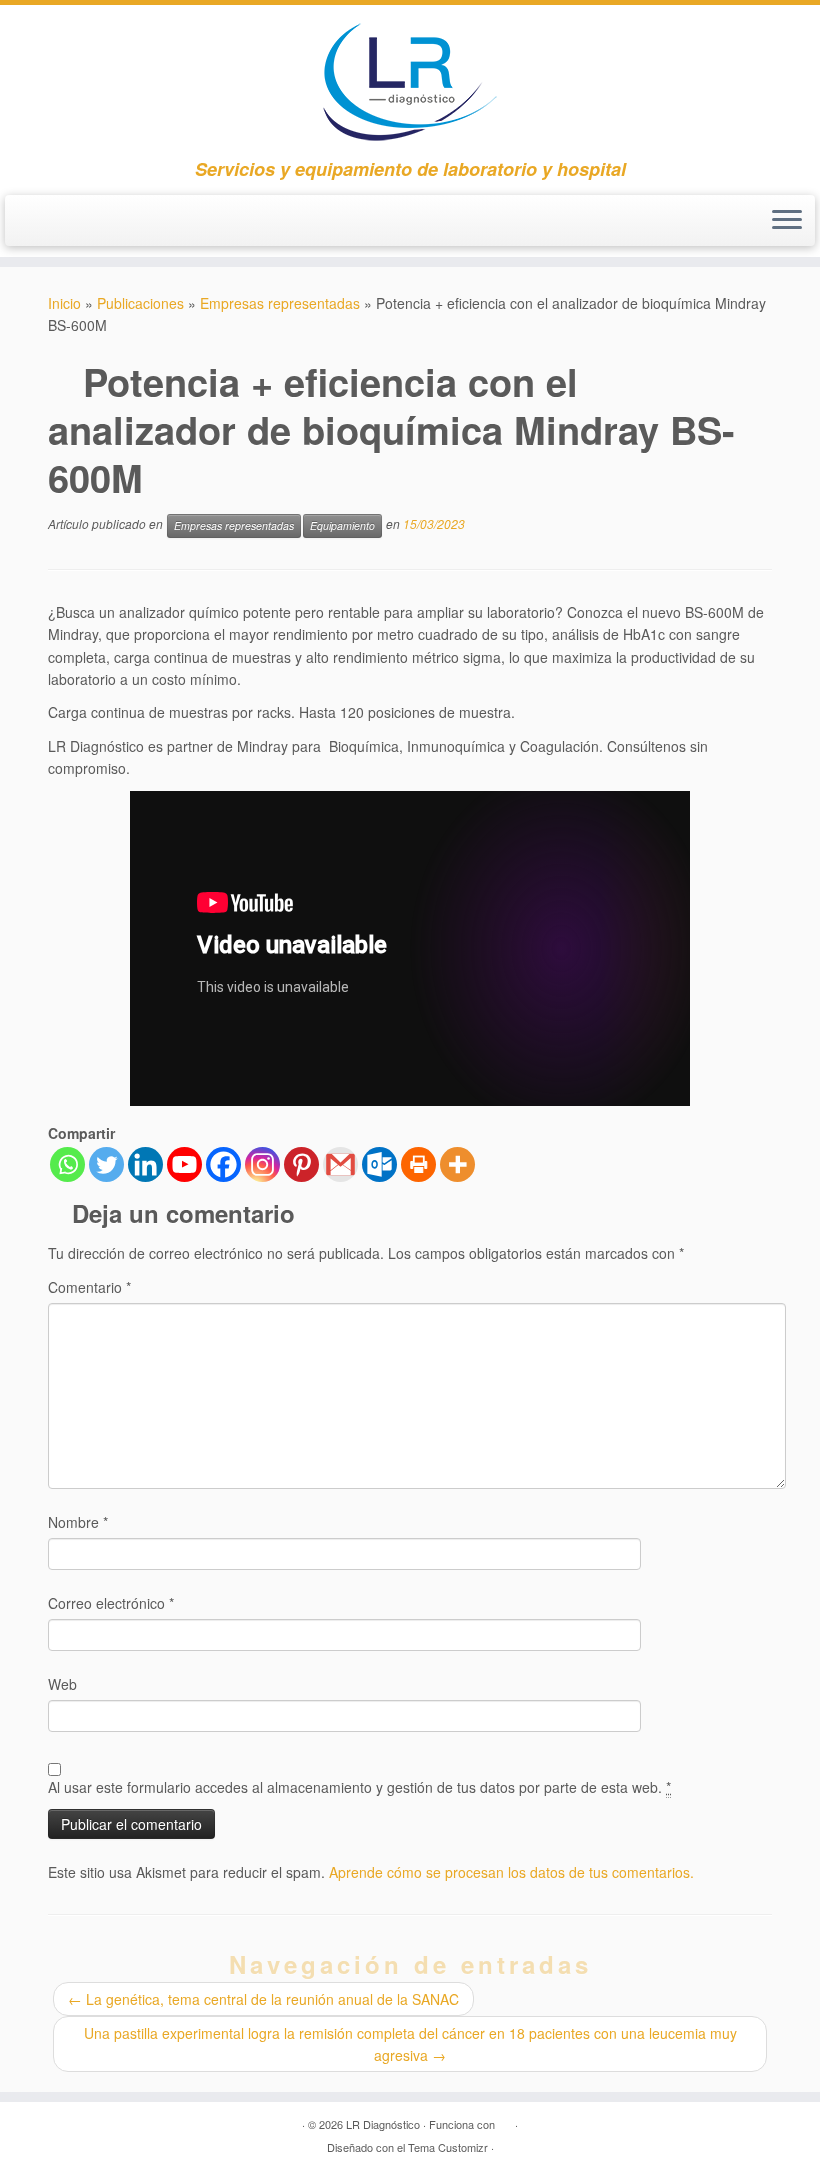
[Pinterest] (301, 1164)
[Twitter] (106, 1164)
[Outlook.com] (379, 1164)
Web (62, 1684)
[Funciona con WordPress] (505, 2120)
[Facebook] (223, 1164)
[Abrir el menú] (787, 221)
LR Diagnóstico (383, 2124)
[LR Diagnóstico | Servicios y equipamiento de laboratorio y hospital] (410, 82)
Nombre (78, 1522)
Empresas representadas (280, 303)
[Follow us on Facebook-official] (41, 223)
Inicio (64, 303)
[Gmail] (340, 1164)
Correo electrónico (111, 1603)
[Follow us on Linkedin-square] (113, 223)
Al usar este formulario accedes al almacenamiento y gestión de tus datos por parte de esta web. (359, 1787)
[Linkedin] (145, 1164)
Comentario (89, 1287)
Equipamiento (342, 525)
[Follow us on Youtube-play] (77, 223)
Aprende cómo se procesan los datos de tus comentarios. (511, 1872)
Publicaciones (140, 303)
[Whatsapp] (67, 1164)
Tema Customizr (448, 2147)
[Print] (418, 1164)
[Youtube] (184, 1164)
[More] (457, 1164)
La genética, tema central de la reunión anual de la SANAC (263, 1999)
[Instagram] (262, 1164)
